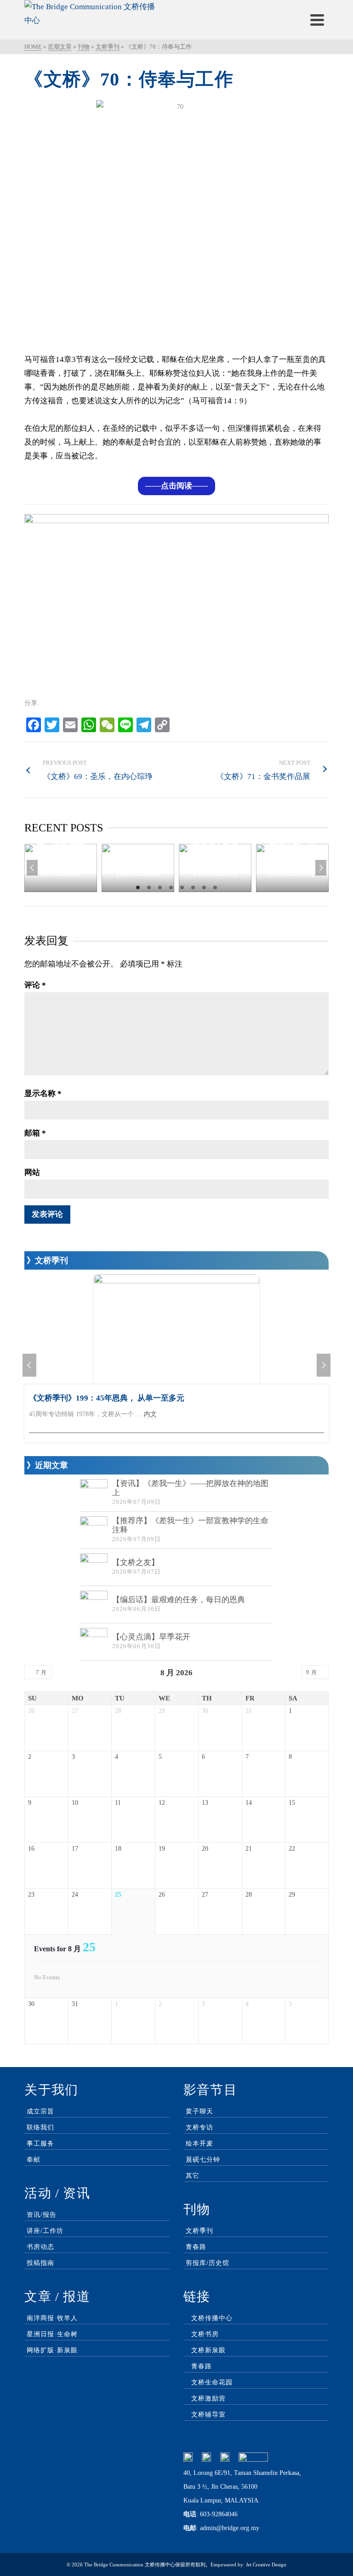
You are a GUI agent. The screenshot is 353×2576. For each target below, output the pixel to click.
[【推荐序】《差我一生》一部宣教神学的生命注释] (94, 1530)
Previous (32, 868)
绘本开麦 (199, 2144)
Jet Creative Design (266, 2565)
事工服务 (40, 2144)
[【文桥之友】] (94, 1567)
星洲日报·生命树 (52, 2334)
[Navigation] (317, 20)
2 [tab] (149, 887)
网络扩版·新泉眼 (52, 2350)
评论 (35, 985)
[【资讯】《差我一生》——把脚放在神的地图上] (94, 1493)
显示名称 (43, 1093)
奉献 (34, 2160)
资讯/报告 (42, 2215)
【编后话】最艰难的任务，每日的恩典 (179, 1600)
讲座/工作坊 (45, 2231)
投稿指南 (40, 2263)
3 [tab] (160, 887)
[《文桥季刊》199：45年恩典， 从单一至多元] (176, 1329)
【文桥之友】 (136, 1562)
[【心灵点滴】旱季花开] (94, 1642)
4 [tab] (171, 887)
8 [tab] (215, 887)
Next (321, 868)
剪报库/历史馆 (208, 2263)
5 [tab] (182, 887)
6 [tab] (193, 887)
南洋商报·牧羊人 (52, 2318)
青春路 (196, 2247)
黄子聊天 (199, 2111)
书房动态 (40, 2247)
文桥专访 (199, 2127)
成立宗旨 (40, 2111)
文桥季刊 (199, 2231)
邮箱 (35, 1133)
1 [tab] (138, 887)
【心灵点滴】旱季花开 (151, 1637)
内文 (150, 1414)
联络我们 (40, 2127)
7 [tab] (204, 887)
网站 (32, 1172)
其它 (193, 2176)
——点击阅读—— (176, 486)
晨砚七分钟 (203, 2160)
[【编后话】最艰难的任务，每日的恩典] (94, 1604)
